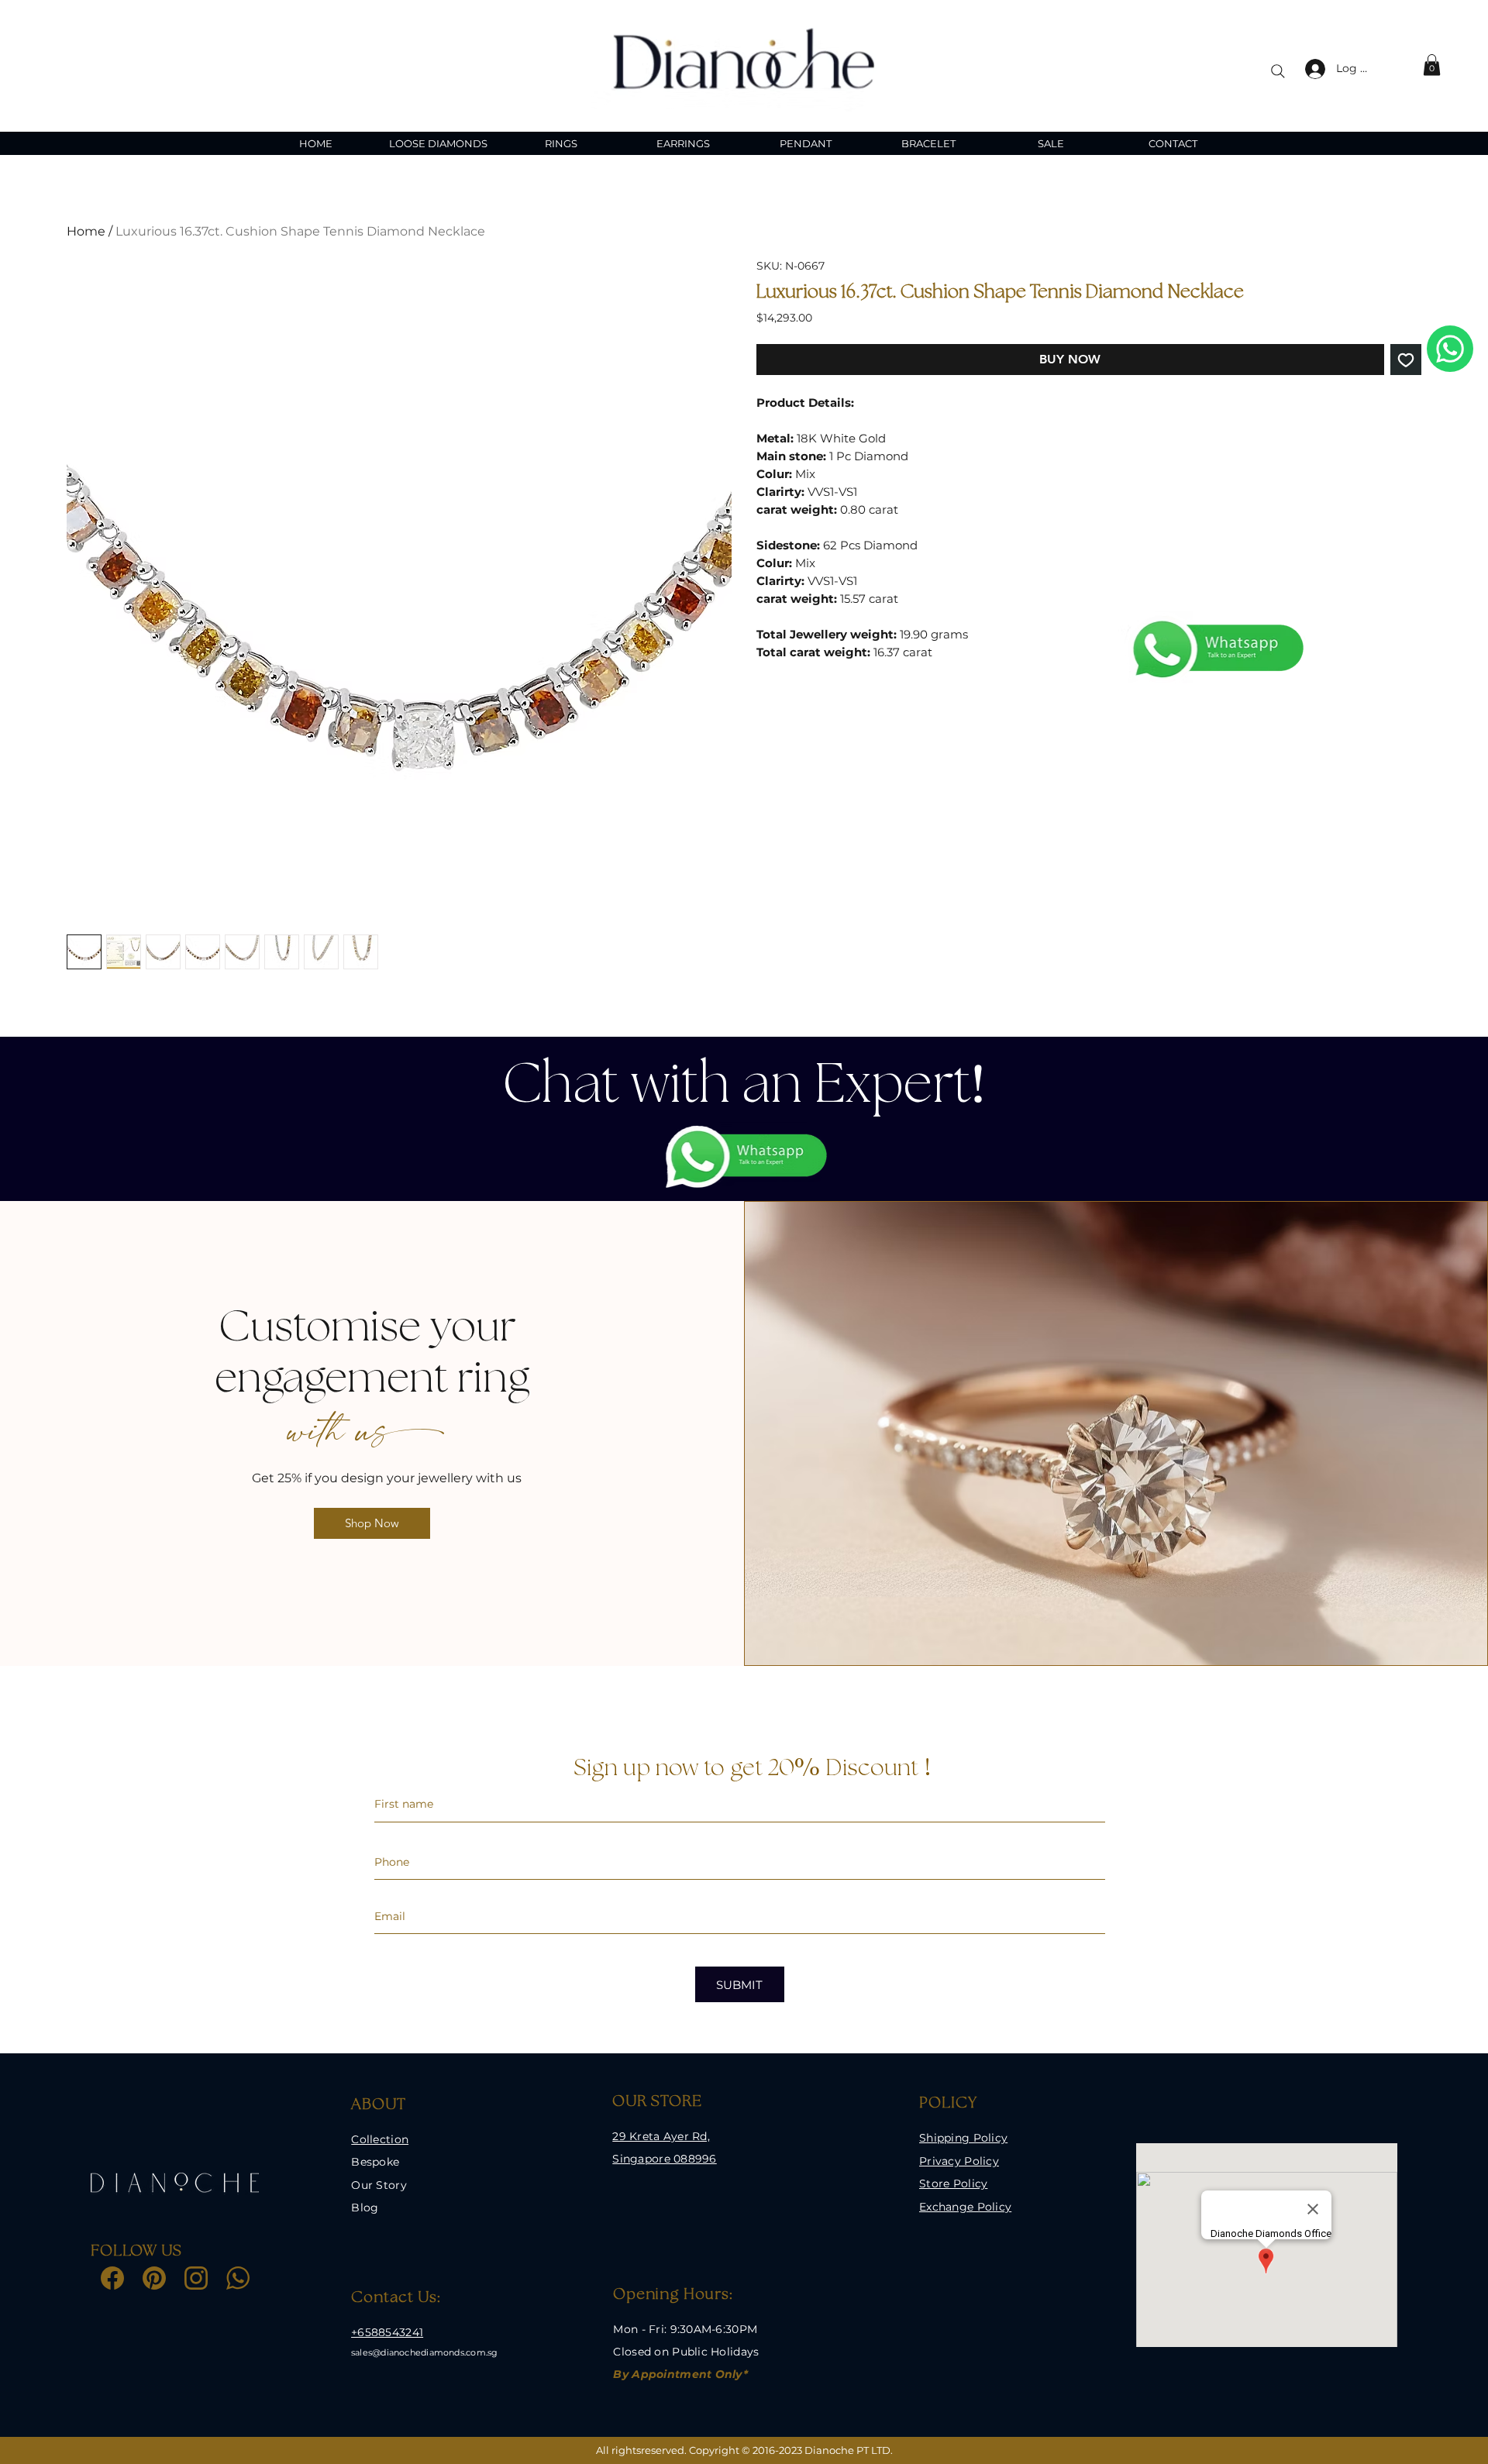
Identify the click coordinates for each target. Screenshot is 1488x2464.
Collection (380, 2139)
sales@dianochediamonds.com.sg (424, 2352)
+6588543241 (387, 2332)
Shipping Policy (963, 2138)
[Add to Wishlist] (1406, 360)
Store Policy (953, 2184)
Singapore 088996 (664, 2159)
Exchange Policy (965, 2207)
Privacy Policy (959, 2161)
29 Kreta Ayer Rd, (661, 2136)
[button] (1432, 65)
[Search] (1278, 71)
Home (86, 231)
